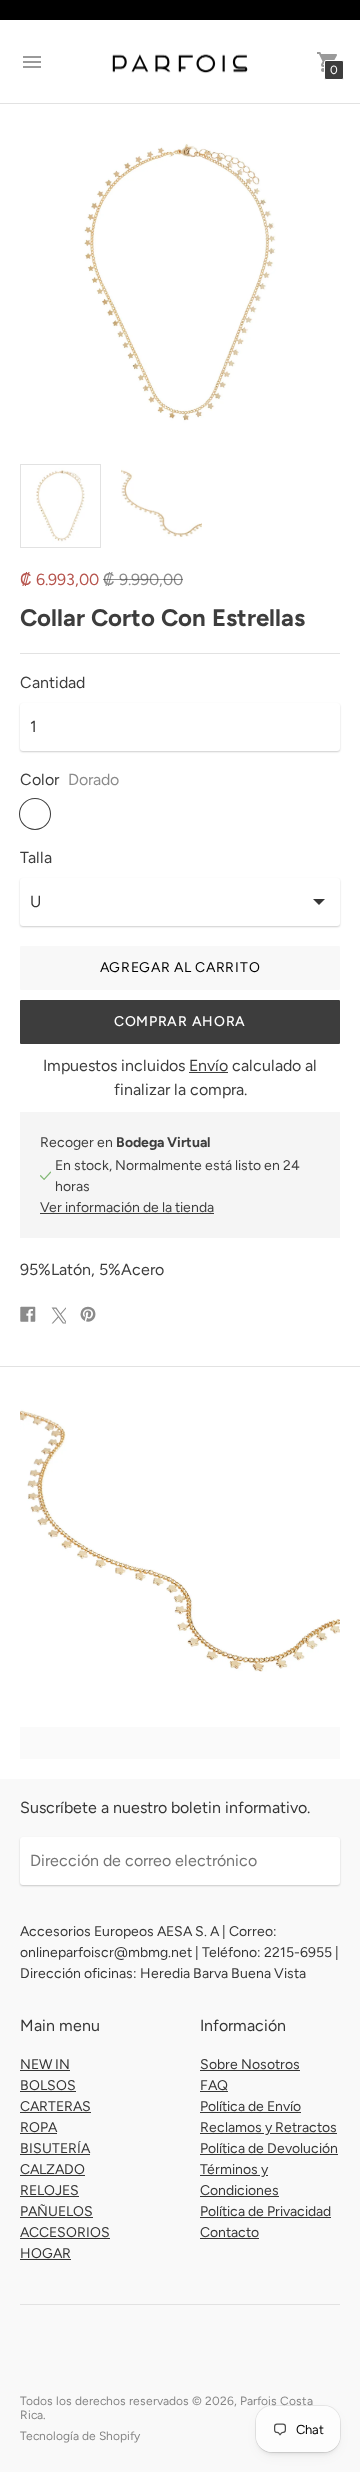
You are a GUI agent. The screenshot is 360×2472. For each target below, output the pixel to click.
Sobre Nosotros (250, 2064)
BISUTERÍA (55, 2148)
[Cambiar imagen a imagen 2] (161, 505)
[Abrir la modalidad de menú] (32, 62)
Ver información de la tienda (127, 1207)
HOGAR (45, 2253)
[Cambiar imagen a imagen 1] (60, 506)
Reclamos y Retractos (268, 2127)
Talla (36, 858)
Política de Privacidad (265, 2211)
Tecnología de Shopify (80, 2436)
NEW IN (45, 2064)
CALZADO (52, 2169)
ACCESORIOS (65, 2232)
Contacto (229, 2232)
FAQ (214, 2085)
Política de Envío (250, 2106)
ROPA (38, 2127)
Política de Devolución (269, 2148)
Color (39, 780)
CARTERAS (55, 2106)
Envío (208, 1065)
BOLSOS (48, 2085)
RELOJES (49, 2190)
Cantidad (52, 683)
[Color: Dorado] (35, 814)
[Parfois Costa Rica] (180, 62)
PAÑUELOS (56, 2211)
